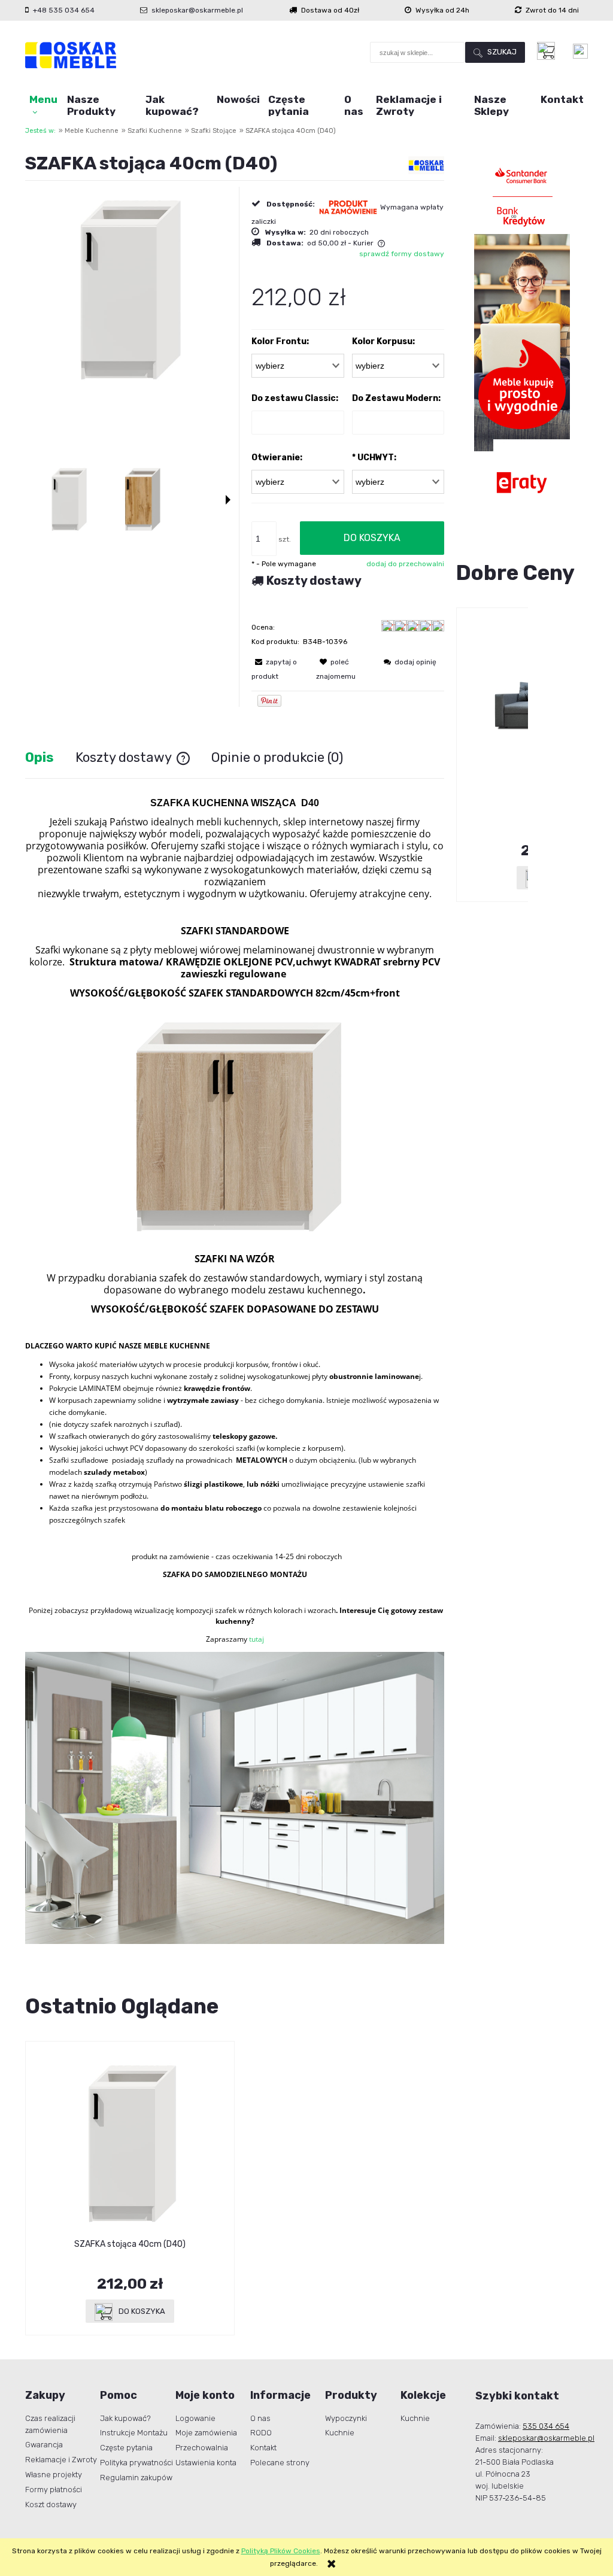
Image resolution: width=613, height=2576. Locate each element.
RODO (261, 2433)
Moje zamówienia (206, 2433)
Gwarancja (44, 2445)
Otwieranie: (277, 458)
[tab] (50, 757)
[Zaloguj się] (580, 51)
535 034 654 (546, 2426)
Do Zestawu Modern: (396, 398)
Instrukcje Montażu (134, 2433)
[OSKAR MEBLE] (426, 165)
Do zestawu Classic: (295, 398)
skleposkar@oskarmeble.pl (197, 10)
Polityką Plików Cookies (281, 2551)
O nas (260, 2418)
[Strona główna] (71, 55)
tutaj (257, 1639)
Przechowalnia (202, 2448)
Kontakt (263, 2448)
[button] (228, 500)
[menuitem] (44, 105)
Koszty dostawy (314, 581)
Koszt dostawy (51, 2504)
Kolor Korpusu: (383, 341)
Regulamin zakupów (136, 2478)
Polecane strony (280, 2463)
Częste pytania (126, 2448)
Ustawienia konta (206, 2463)
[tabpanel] (235, 1371)
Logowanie (195, 2418)
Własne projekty (54, 2475)
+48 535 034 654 (64, 10)
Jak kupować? (125, 2418)
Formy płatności (54, 2490)
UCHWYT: (374, 458)
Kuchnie (340, 2433)
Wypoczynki (346, 2418)
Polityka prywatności (136, 2463)
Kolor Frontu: (280, 341)
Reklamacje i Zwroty (61, 2460)
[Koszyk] (549, 51)
